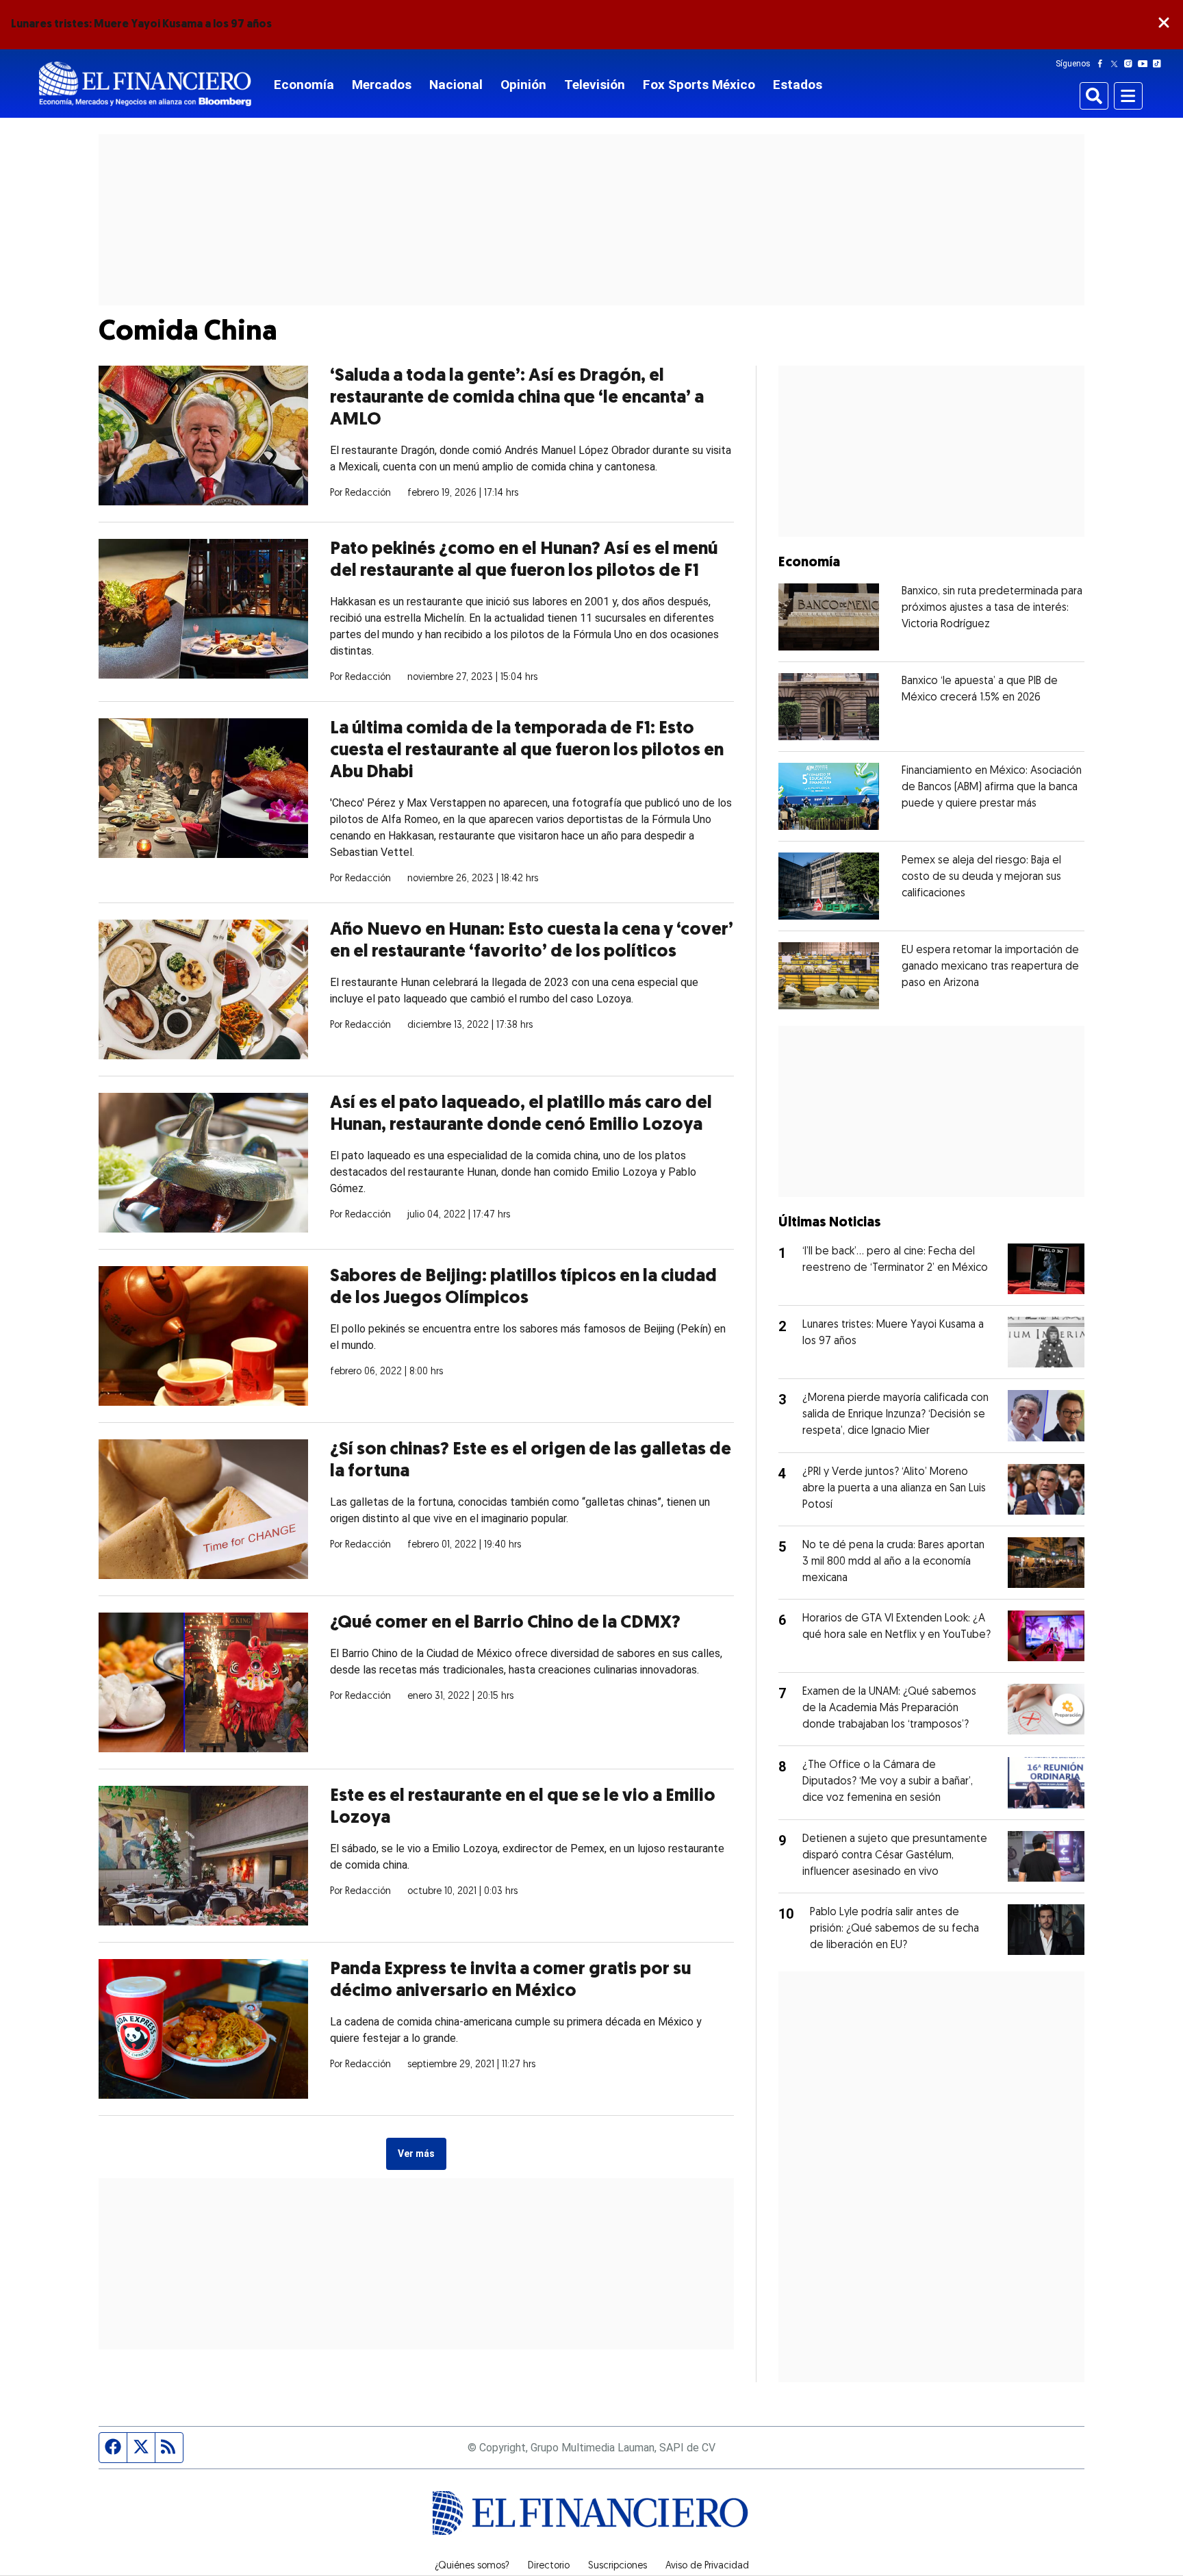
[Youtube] (1146, 64)
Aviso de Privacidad (707, 2566)
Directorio (549, 2566)
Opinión (523, 85)
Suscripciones (618, 2566)
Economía (304, 85)
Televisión (595, 85)
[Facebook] (1103, 64)
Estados (798, 85)
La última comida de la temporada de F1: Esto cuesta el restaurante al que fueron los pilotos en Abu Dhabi (527, 751)
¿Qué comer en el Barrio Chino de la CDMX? (505, 1623)
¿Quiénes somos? (472, 2566)
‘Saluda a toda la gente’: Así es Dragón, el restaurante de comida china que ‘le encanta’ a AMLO (517, 398)
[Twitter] (1117, 64)
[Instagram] (1131, 64)
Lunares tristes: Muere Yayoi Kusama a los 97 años (141, 25)
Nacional (456, 85)
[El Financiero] (145, 84)
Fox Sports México (699, 85)
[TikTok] (1160, 64)
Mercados (382, 85)
